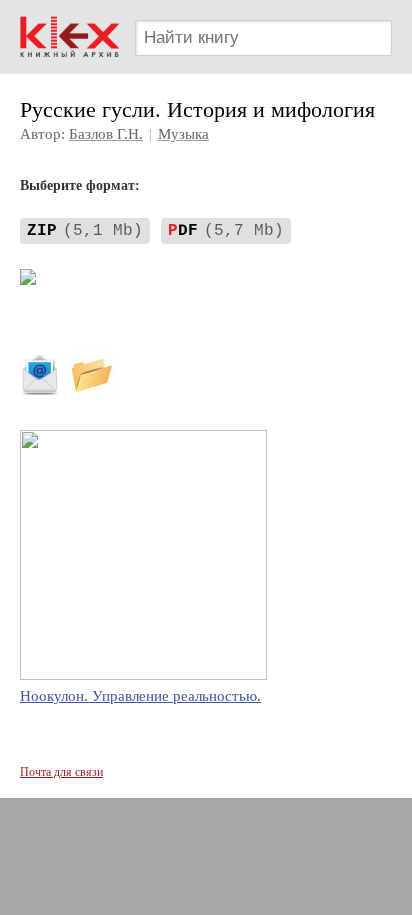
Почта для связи (61, 772)
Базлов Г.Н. (106, 134)
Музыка (183, 134)
